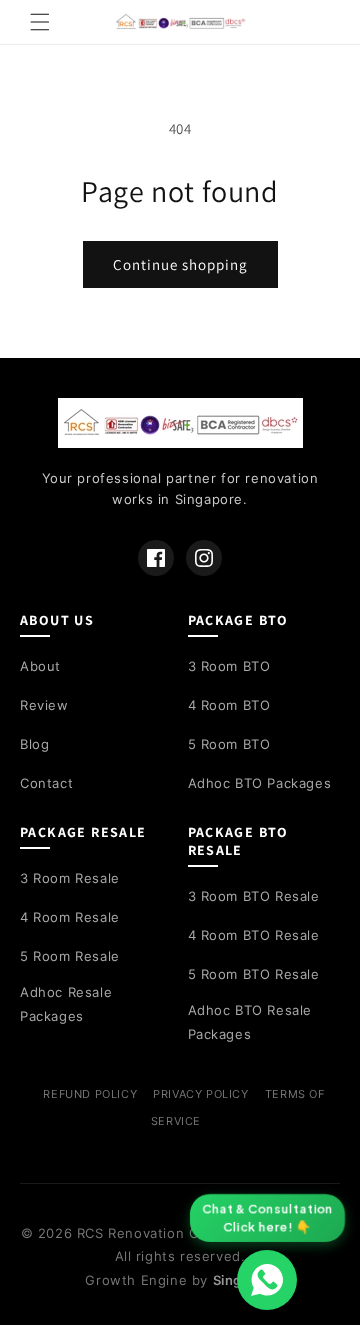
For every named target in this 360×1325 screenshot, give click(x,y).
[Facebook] (156, 558)
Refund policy (90, 1094)
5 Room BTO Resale (254, 974)
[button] (40, 22)
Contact (46, 783)
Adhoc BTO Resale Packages (250, 1021)
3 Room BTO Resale (254, 896)
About (40, 666)
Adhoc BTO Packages (260, 783)
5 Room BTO (229, 744)
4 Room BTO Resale (254, 935)
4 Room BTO (229, 705)
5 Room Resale (70, 956)
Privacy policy (200, 1094)
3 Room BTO (229, 666)
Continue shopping (180, 264)
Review (44, 705)
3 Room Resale (70, 878)
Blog (34, 744)
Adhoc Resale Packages (66, 1003)
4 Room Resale (70, 917)
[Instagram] (204, 558)
